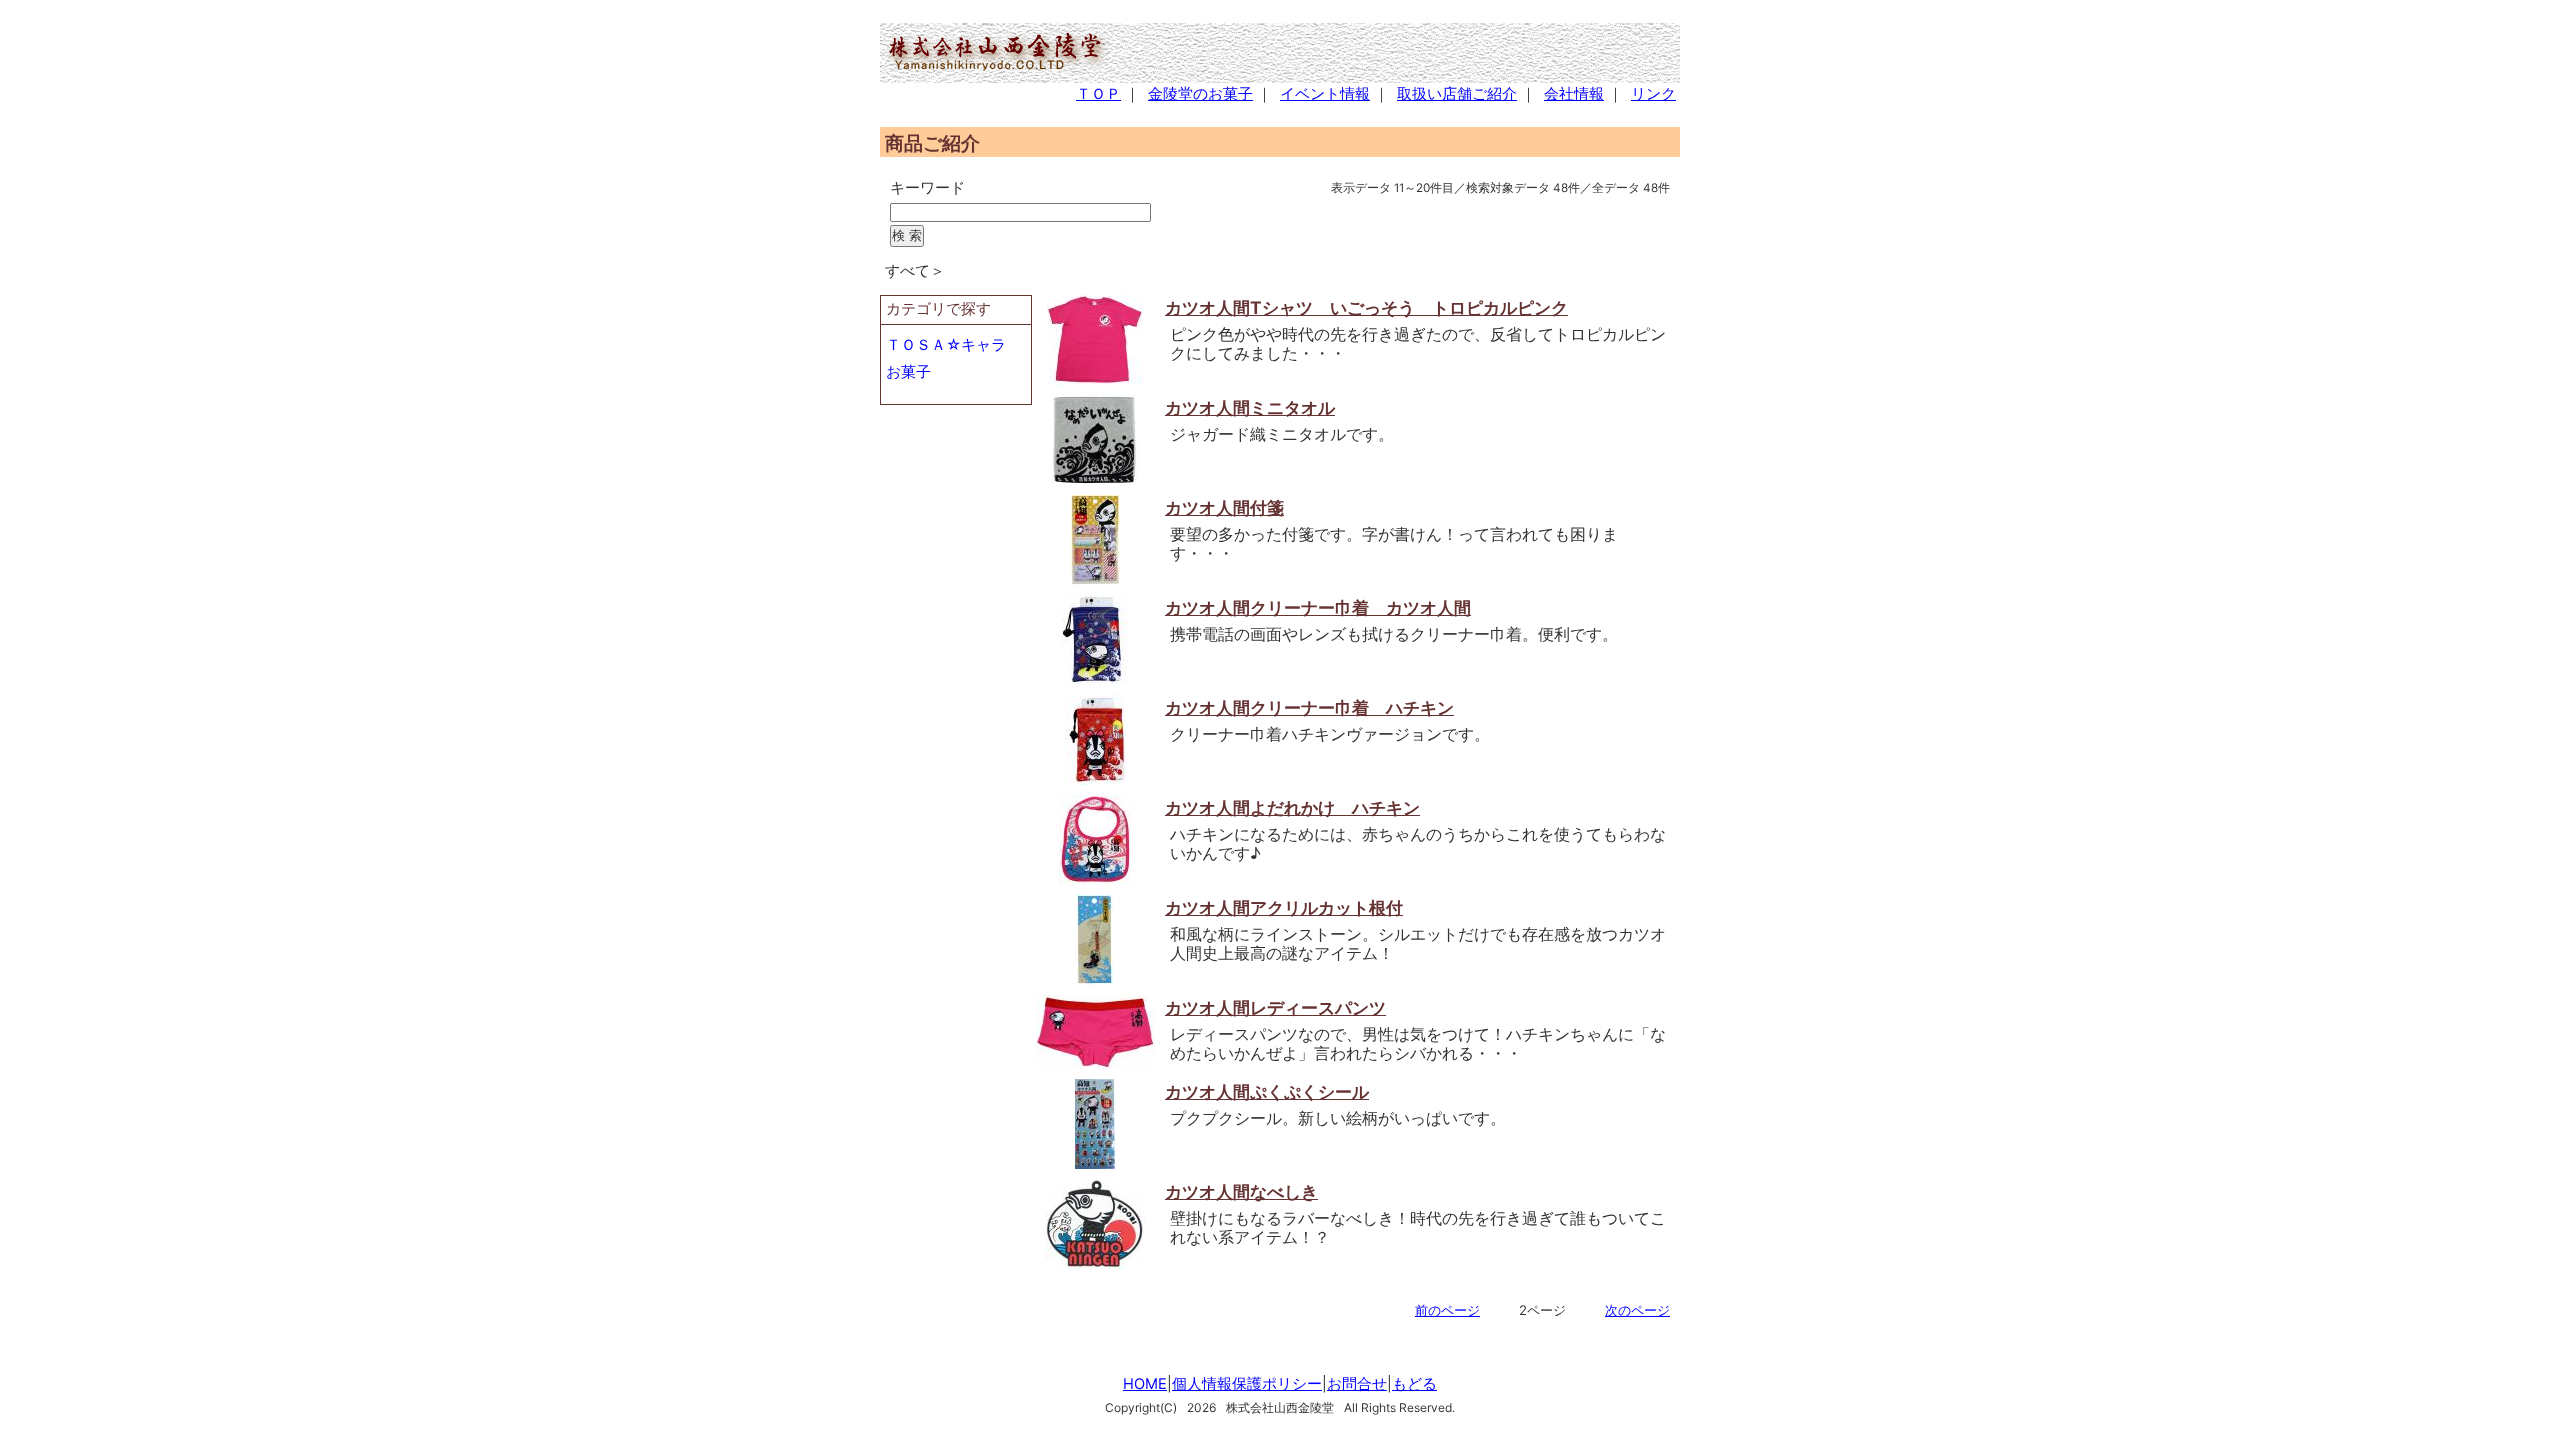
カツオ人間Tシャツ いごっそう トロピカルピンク (1366, 307)
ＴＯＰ (1098, 94)
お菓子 (908, 372)
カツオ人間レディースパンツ (1275, 1007)
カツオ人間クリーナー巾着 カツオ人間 (1318, 607)
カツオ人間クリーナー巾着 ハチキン (1309, 707)
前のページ (1447, 1310)
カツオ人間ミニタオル (1250, 407)
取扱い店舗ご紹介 (1457, 94)
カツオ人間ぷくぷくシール (1267, 1091)
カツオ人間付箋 (1224, 507)
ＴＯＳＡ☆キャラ (946, 345)
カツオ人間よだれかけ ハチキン (1292, 807)
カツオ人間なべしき (1241, 1191)
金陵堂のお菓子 (1200, 94)
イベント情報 (1325, 94)
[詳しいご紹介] (1095, 379)
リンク (1653, 94)
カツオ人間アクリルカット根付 (1284, 907)
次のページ (1637, 1310)
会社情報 (1574, 94)
